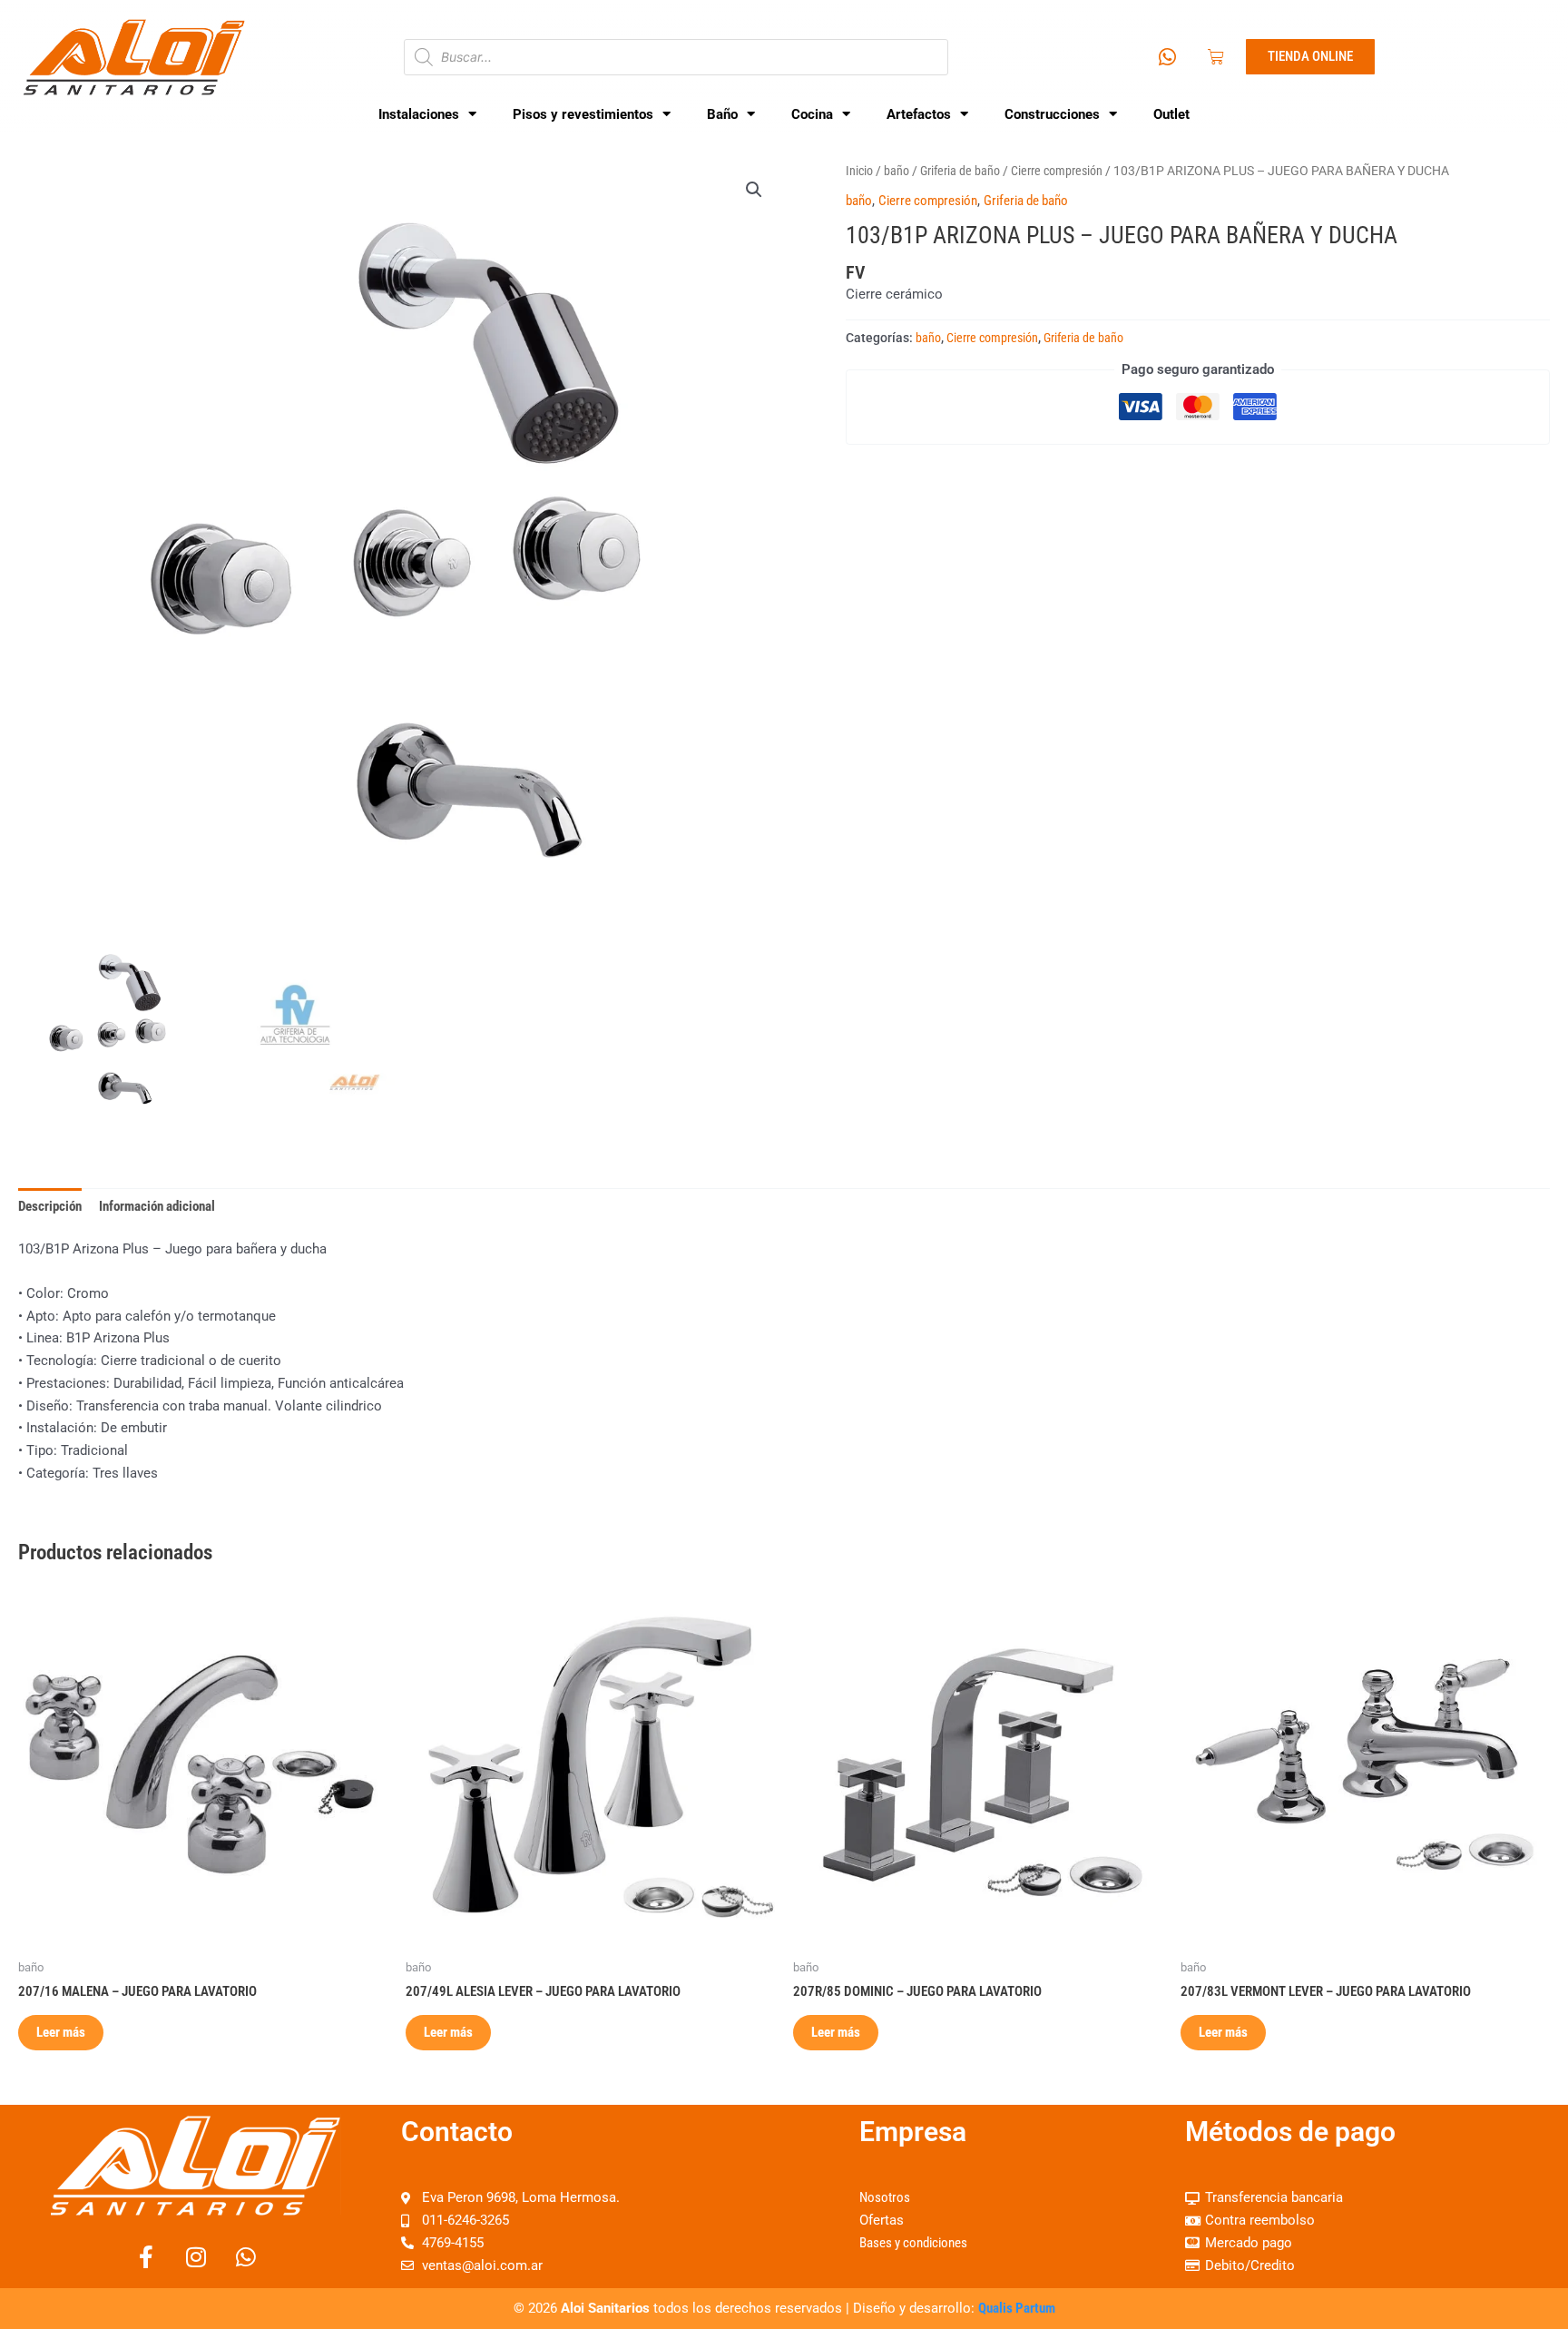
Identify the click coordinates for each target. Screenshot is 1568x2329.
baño (897, 171)
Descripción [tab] (50, 1206)
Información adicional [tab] (157, 1206)
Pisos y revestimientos (583, 114)
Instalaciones (419, 114)
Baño (722, 114)
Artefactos (919, 114)
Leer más (61, 2032)
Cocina (812, 114)
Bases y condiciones (913, 2243)
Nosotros (885, 2197)
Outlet (1171, 114)
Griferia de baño (960, 171)
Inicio (859, 171)
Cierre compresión (1057, 171)
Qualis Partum (1017, 2308)
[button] (754, 190)
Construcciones (1052, 114)
